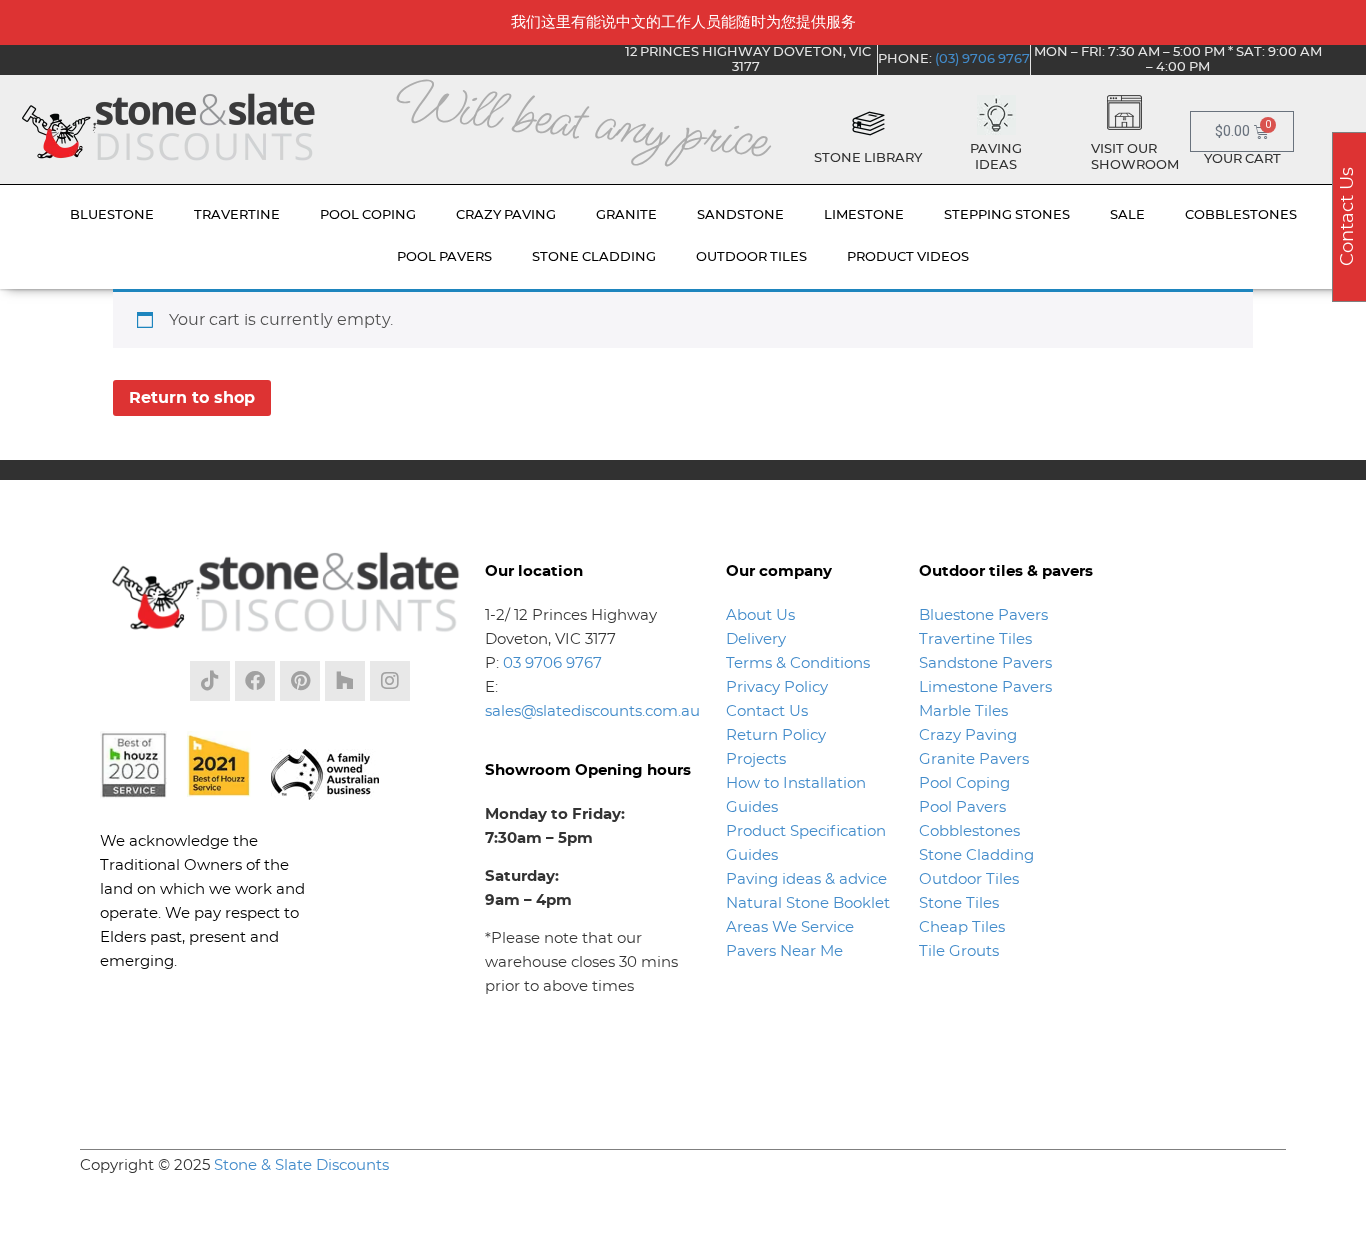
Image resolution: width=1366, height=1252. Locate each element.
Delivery (756, 639)
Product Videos (908, 257)
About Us (760, 615)
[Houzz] (345, 681)
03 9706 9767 (552, 663)
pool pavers (444, 257)
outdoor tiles (751, 257)
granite (626, 215)
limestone (864, 215)
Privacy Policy (777, 687)
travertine (237, 215)
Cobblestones (969, 831)
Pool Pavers (962, 807)
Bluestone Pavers (983, 615)
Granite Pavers (974, 759)
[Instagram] (390, 681)
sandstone (740, 215)
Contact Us (767, 711)
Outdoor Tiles (969, 879)
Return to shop (192, 398)
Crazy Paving (968, 735)
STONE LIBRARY (868, 158)
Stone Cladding (976, 855)
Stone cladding (594, 257)
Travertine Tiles (975, 639)
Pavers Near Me (784, 951)
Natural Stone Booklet (808, 903)
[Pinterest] (300, 681)
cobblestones (1241, 215)
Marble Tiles (963, 711)
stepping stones (1007, 215)
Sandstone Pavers (985, 663)
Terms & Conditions (798, 663)
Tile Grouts (959, 951)
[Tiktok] (210, 681)
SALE (1127, 215)
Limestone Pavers (985, 687)
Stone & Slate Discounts (301, 1165)
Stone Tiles (959, 903)
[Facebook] (255, 681)
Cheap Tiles (962, 927)
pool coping (368, 215)
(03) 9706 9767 (982, 59)
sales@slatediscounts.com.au (592, 711)
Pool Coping (964, 783)
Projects (756, 759)
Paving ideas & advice (806, 879)
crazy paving (506, 215)
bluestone (112, 215)
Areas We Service (790, 927)
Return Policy (776, 735)
